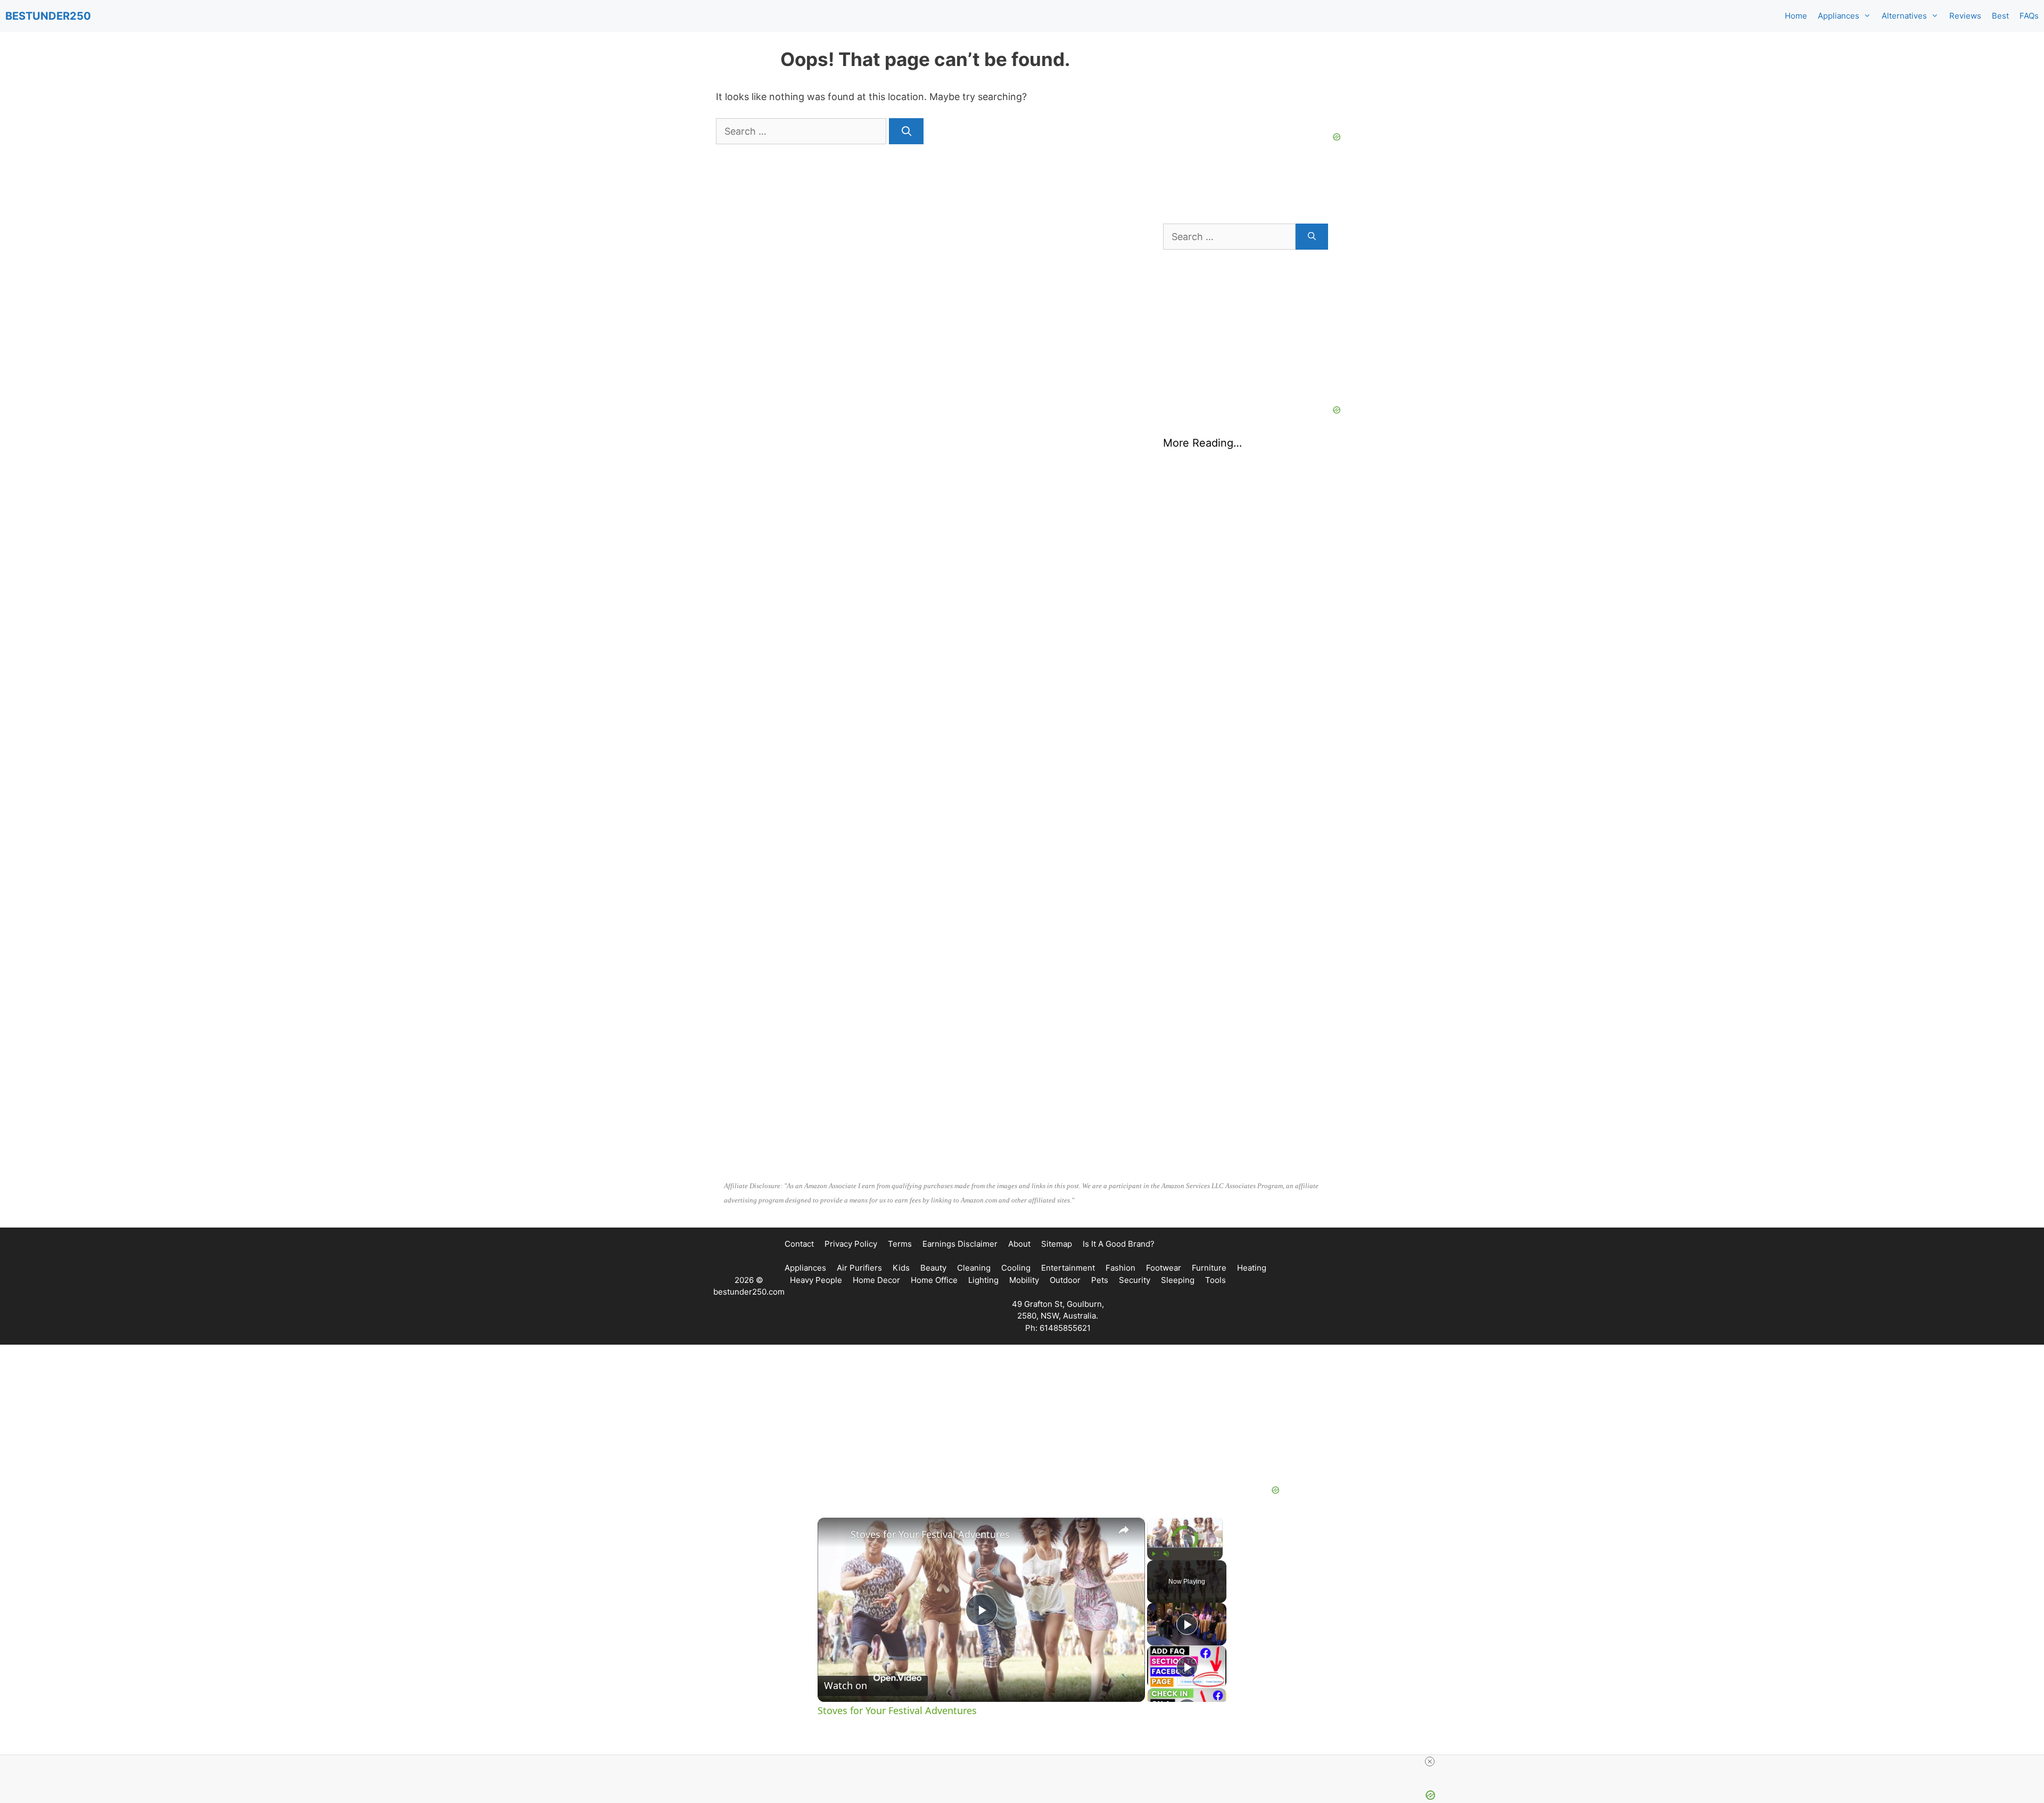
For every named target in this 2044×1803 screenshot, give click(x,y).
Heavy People (816, 1280)
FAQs (2029, 16)
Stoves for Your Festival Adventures (930, 1534)
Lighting (983, 1280)
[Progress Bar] (1185, 1547)
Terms (900, 1244)
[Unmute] (1166, 1554)
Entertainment (1068, 1268)
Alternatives (1904, 16)
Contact (799, 1244)
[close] (1430, 1761)
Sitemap (1057, 1244)
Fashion (1120, 1268)
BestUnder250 (48, 16)
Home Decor (876, 1280)
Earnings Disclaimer (960, 1244)
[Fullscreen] (1216, 1554)
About (1019, 1244)
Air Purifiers (859, 1268)
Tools (1215, 1280)
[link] (835, 1535)
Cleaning (974, 1268)
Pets (1100, 1280)
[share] (1124, 1530)
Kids (901, 1268)
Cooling (1016, 1268)
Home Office (934, 1280)
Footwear (1164, 1268)
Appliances (1839, 16)
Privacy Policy (851, 1244)
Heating (1252, 1268)
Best (2000, 16)
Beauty (933, 1268)
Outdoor (1065, 1280)
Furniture (1209, 1268)
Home (1796, 16)
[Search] (906, 131)
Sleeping (1178, 1280)
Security (1135, 1280)
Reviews (1965, 16)
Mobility (1024, 1280)
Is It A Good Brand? (1119, 1244)
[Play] (1153, 1554)
